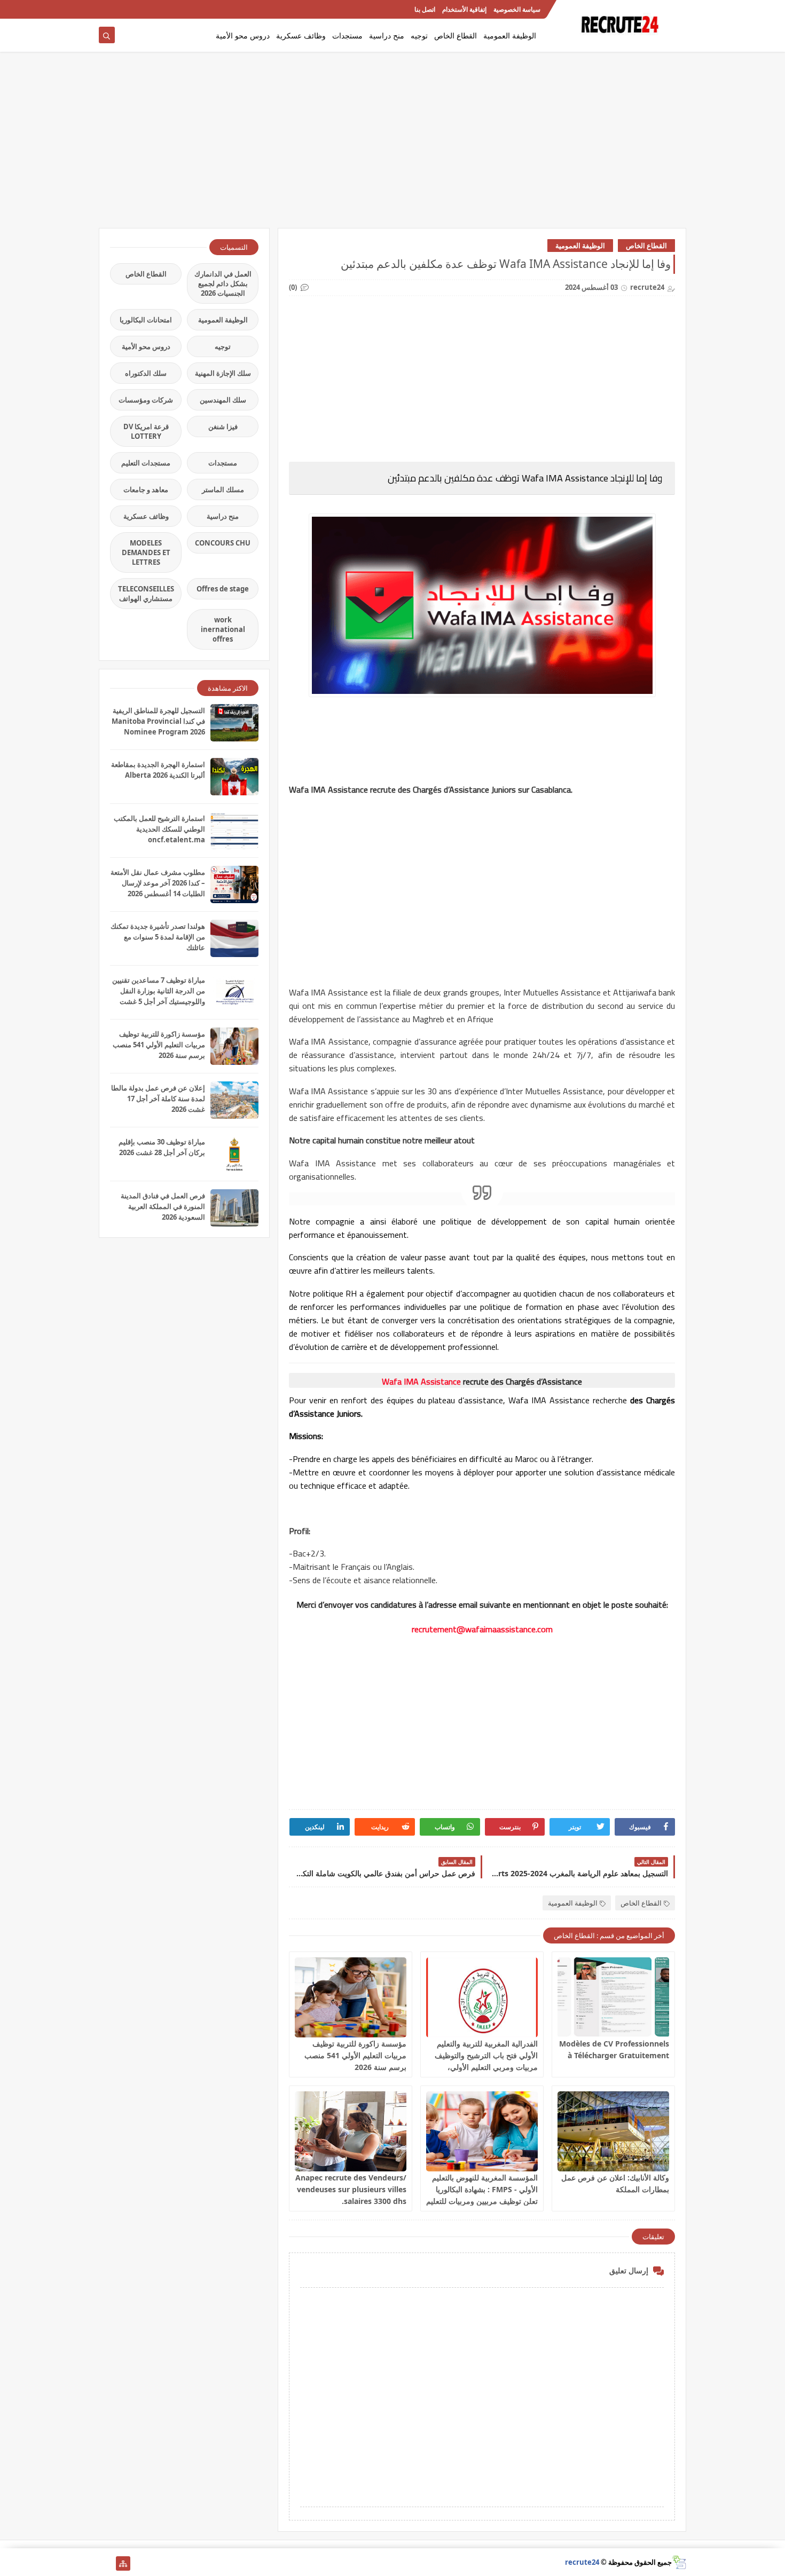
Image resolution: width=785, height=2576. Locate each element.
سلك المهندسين (223, 400)
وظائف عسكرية (301, 35)
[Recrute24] (106, 9)
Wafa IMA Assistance (421, 1381)
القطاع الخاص (456, 35)
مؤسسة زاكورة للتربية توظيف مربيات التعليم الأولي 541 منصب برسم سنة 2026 (355, 2055)
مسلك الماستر (223, 489)
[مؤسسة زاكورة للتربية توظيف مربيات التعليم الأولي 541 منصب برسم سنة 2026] (351, 1997)
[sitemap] (123, 2563)
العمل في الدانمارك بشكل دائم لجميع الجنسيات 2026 (223, 283)
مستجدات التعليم (146, 463)
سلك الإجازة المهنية (223, 373)
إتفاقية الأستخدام (464, 9)
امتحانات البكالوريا (146, 320)
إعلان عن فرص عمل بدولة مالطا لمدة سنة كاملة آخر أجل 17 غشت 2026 (158, 1099)
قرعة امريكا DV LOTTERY (146, 431)
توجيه (419, 35)
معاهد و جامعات (146, 489)
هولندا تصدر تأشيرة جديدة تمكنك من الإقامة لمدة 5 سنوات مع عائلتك (158, 937)
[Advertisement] (392, 145)
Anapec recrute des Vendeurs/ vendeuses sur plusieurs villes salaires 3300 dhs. (351, 2189)
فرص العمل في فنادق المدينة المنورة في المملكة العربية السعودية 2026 (163, 1206)
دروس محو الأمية (243, 35)
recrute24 (582, 2562)
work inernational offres (223, 629)
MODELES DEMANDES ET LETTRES (146, 552)
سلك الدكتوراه (146, 373)
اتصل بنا (425, 9)
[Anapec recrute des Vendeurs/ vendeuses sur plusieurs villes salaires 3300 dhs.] (351, 2131)
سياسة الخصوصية (517, 9)
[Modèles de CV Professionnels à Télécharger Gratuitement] (613, 1997)
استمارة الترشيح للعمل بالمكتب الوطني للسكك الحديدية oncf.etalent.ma (159, 829)
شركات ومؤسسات (146, 400)
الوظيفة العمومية (510, 35)
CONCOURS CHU (223, 543)
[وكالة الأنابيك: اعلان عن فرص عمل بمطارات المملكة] (613, 2131)
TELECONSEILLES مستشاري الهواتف (146, 594)
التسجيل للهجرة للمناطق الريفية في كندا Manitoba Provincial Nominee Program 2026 (158, 721)
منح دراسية (387, 35)
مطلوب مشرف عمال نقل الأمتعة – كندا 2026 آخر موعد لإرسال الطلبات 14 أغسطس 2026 (158, 883)
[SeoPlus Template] (679, 2562)
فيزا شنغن (223, 426)
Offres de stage (223, 589)
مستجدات (347, 35)
